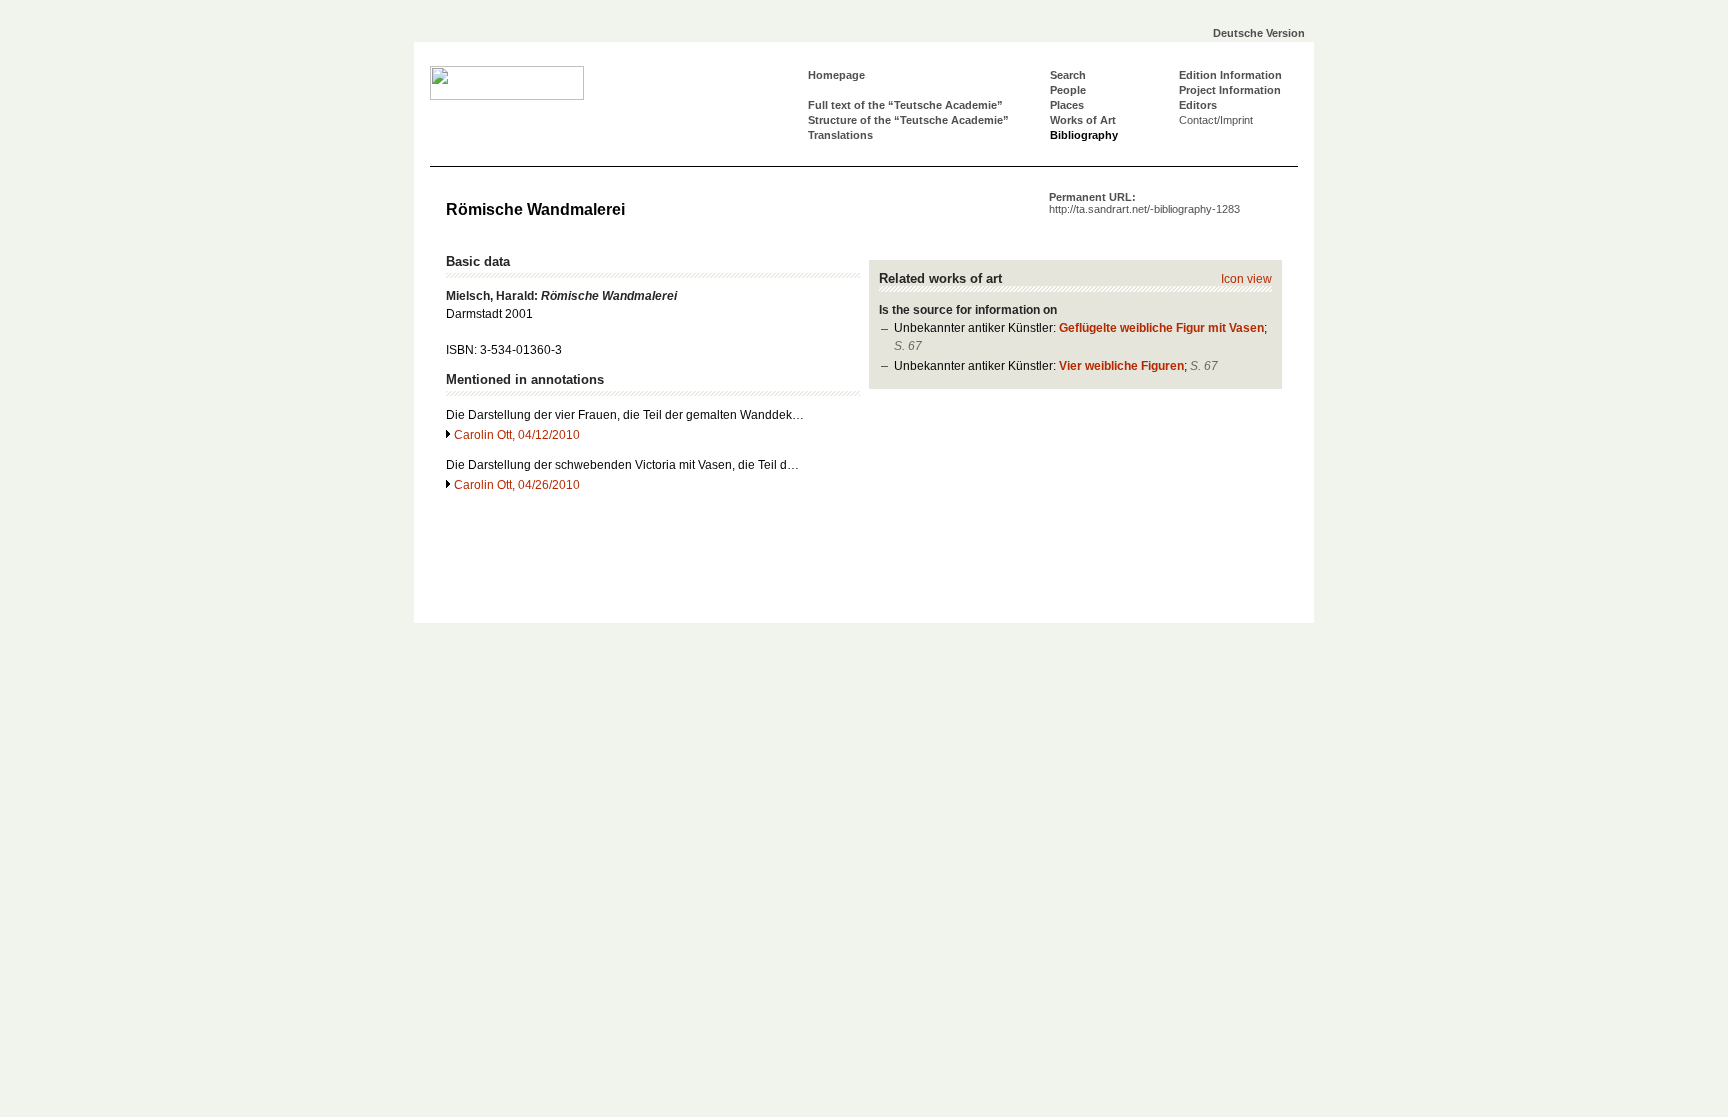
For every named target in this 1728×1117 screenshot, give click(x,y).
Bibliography (1084, 135)
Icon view (1246, 279)
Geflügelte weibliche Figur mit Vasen (1161, 328)
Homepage (836, 75)
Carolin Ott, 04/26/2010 (517, 485)
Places (1067, 105)
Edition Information (1230, 75)
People (1068, 90)
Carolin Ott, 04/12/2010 (517, 435)
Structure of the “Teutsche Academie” (908, 120)
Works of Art (1083, 120)
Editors (1198, 105)
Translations (840, 135)
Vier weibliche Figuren (1121, 366)
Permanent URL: (1144, 203)
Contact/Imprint (1216, 120)
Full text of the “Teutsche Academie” (905, 105)
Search (1068, 75)
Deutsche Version (1259, 33)
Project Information (1230, 90)
